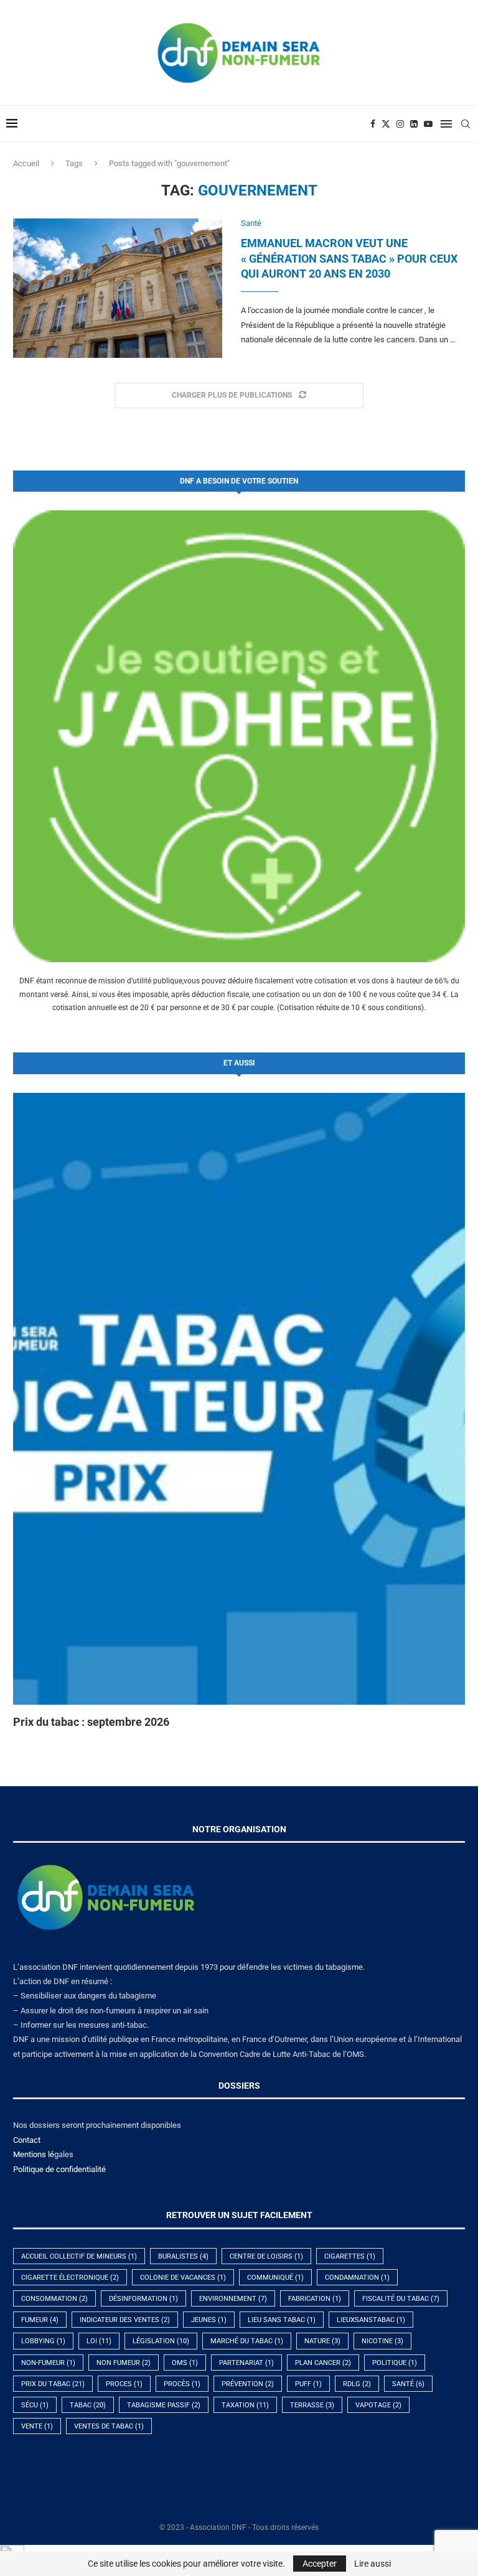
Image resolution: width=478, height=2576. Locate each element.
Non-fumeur (48, 2363)
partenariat (246, 2363)
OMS (185, 2363)
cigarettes (350, 2256)
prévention (248, 2384)
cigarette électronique (70, 2278)
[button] (36, 1410)
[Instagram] (400, 124)
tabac (88, 2405)
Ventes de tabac (109, 2426)
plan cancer (323, 2363)
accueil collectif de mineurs (79, 2256)
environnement (233, 2299)
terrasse (312, 2405)
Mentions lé (34, 2154)
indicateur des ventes (125, 2320)
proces (124, 2384)
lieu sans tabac (282, 2320)
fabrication (315, 2299)
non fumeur (124, 2363)
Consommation (54, 2299)
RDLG (357, 2384)
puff (308, 2384)
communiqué (275, 2278)
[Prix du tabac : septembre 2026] (239, 1399)
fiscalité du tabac (401, 2299)
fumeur (40, 2320)
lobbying (43, 2341)
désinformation (143, 2299)
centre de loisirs (266, 2256)
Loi (99, 2341)
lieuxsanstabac (371, 2320)
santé (408, 2384)
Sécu (35, 2405)
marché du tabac (247, 2341)
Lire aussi (373, 2564)
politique (395, 2363)
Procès (182, 2384)
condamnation (357, 2278)
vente (37, 2426)
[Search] (466, 124)
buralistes (183, 2256)
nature (322, 2341)
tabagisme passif (164, 2405)
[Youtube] (428, 124)
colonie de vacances (183, 2278)
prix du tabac (53, 2384)
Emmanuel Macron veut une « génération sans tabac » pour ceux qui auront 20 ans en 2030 (349, 258)
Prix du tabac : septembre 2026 (91, 1722)
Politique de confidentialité (59, 2169)
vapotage (378, 2405)
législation (161, 2341)
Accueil (26, 163)
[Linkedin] (414, 124)
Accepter (320, 2564)
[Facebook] (373, 124)
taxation (245, 2405)
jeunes (209, 2320)
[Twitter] (386, 124)
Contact (27, 2140)
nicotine (382, 2341)
